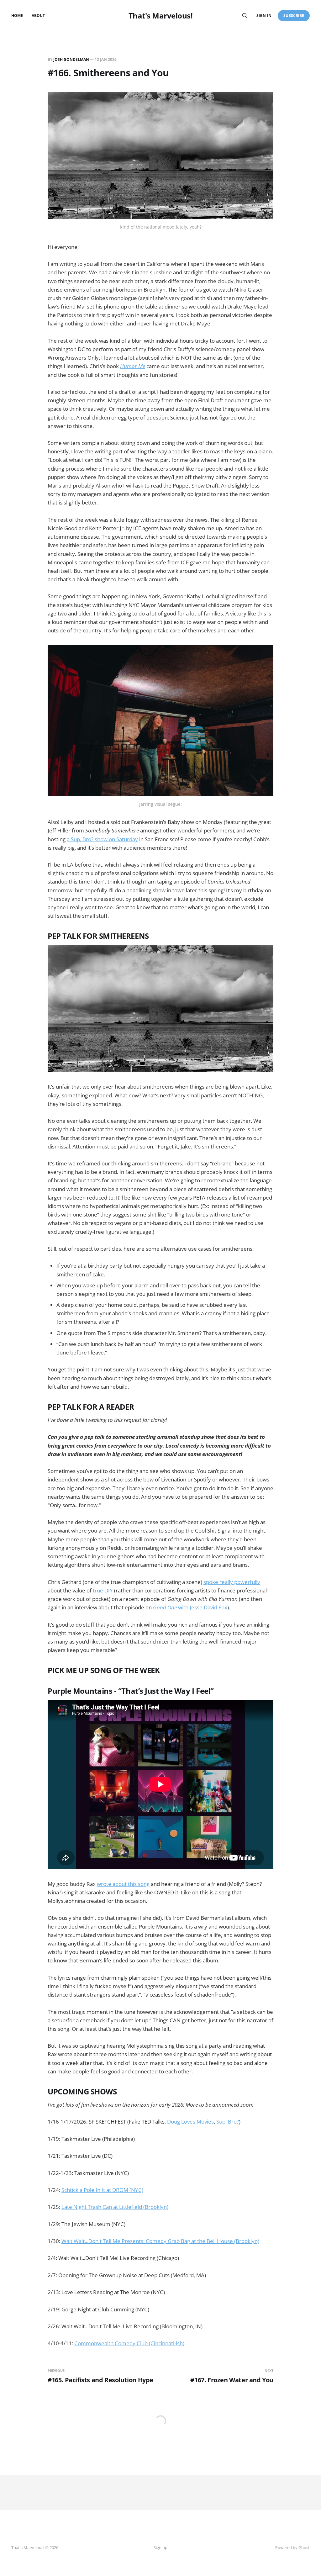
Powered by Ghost (292, 2547)
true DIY (103, 1590)
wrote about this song (123, 1884)
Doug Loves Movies (190, 2122)
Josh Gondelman (71, 59)
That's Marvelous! (161, 16)
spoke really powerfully (232, 1582)
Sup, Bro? (228, 2122)
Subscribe (294, 16)
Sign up (160, 2547)
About (38, 16)
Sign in (264, 16)
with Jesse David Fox (190, 1607)
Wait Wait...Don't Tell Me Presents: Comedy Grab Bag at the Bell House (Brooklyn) (160, 2241)
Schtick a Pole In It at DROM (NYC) (102, 2190)
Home (17, 16)
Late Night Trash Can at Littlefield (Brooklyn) (115, 2207)
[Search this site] (245, 16)
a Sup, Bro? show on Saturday (102, 839)
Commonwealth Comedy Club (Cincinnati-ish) (129, 2343)
